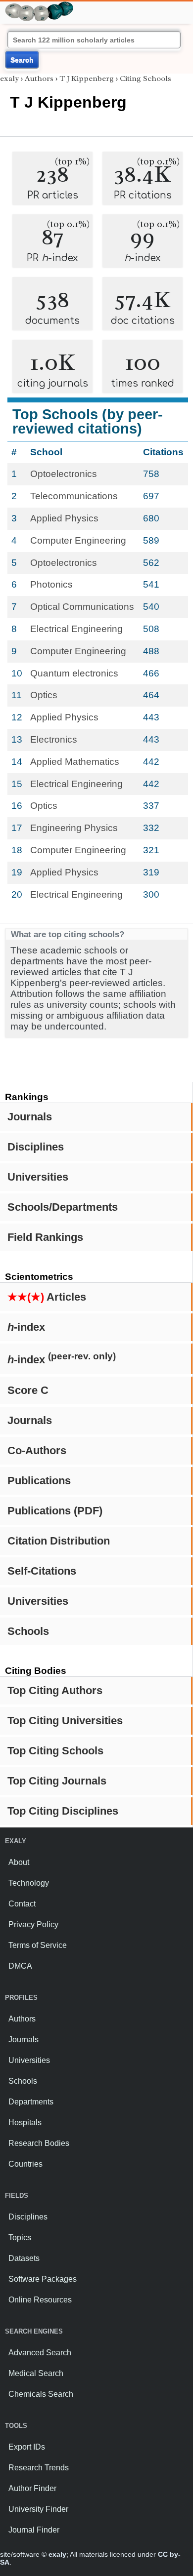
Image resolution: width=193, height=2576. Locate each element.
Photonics (51, 584)
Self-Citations (42, 1571)
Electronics (54, 739)
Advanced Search (40, 2353)
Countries (25, 2164)
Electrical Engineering (76, 629)
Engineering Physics (74, 828)
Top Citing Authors (55, 1690)
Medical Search (36, 2373)
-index (26, 1327)
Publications (39, 1481)
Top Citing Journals (57, 1781)
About (19, 1862)
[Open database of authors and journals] (40, 6)
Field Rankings (45, 1237)
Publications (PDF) (55, 1511)
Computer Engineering (78, 540)
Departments (31, 2102)
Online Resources (40, 2300)
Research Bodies (39, 2143)
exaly (9, 79)
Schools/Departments (63, 1207)
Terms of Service (38, 1945)
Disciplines (36, 1147)
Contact (22, 1904)
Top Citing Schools (55, 1751)
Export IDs (27, 2447)
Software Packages (43, 2279)
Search (22, 60)
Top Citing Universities (65, 1721)
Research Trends (39, 2468)
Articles (47, 1297)
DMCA (20, 1966)
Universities (38, 1177)
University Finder (38, 2509)
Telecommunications (74, 496)
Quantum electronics (74, 673)
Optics (44, 695)
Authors (39, 79)
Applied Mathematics (75, 762)
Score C (28, 1390)
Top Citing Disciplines (63, 1811)
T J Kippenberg (87, 79)
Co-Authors (37, 1450)
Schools (28, 1631)
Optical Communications (82, 607)
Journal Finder (34, 2530)
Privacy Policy (33, 1924)
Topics (20, 2238)
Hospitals (25, 2122)
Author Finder (32, 2488)
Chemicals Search (41, 2394)
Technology (29, 1883)
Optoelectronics (64, 474)
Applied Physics (64, 518)
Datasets (24, 2258)
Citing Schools (145, 79)
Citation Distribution (59, 1541)
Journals (30, 1117)
